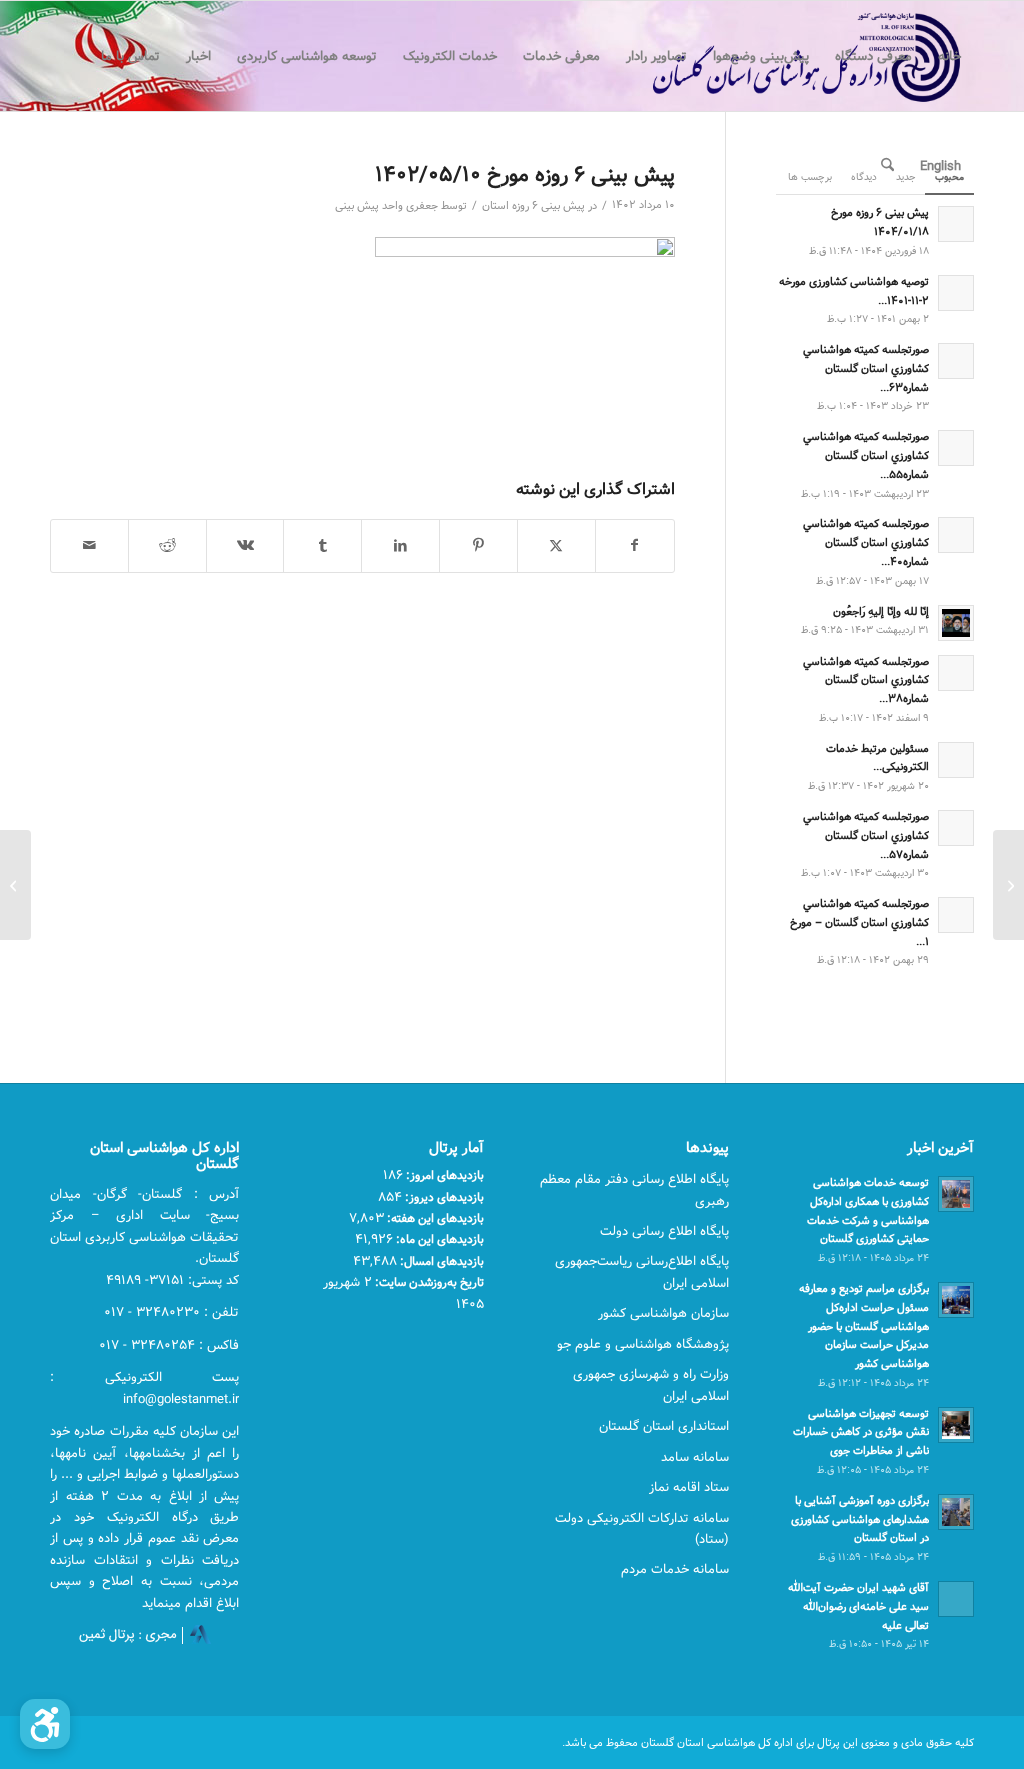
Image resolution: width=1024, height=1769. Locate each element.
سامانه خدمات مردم (675, 1569)
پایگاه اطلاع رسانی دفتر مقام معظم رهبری (634, 1189)
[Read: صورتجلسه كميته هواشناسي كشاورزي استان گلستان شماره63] (956, 361)
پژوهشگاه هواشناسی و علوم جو (643, 1344)
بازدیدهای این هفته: (434, 1218)
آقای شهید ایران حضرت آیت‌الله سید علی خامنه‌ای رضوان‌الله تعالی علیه (858, 1606)
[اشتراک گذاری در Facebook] (635, 546)
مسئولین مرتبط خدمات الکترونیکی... (877, 758)
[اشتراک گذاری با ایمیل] (89, 546)
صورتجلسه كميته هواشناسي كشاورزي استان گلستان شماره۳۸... (866, 680)
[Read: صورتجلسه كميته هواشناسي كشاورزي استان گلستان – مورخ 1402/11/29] (956, 915)
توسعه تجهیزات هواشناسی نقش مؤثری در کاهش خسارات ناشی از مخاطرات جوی (861, 1432)
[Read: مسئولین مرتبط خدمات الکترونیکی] (956, 760)
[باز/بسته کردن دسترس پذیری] (45, 1724)
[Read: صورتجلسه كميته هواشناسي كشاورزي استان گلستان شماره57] (956, 828)
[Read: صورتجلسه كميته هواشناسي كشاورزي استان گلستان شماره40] (956, 535)
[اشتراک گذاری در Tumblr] (322, 546)
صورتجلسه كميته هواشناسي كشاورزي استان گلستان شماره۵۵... (866, 455)
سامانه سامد (695, 1457)
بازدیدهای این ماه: (438, 1239)
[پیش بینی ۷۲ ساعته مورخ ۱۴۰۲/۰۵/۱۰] (1008, 885)
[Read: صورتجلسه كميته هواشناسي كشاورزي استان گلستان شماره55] (956, 448)
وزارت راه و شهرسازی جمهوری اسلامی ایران (651, 1384)
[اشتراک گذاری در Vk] (245, 546)
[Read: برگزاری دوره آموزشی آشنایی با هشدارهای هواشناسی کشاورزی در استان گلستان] (956, 1512)
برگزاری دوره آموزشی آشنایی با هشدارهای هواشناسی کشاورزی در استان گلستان (860, 1519)
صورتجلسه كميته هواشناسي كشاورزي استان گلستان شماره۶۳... (866, 368)
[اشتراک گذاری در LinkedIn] (400, 546)
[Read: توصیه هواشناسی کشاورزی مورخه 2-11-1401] (956, 293)
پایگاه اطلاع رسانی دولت (664, 1231)
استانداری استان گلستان (664, 1426)
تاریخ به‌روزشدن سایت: (428, 1282)
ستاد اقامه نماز (689, 1487)
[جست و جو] (887, 166)
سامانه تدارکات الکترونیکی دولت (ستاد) (642, 1528)
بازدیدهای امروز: (443, 1175)
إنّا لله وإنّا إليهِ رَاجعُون (881, 611)
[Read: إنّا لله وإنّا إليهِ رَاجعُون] (956, 623)
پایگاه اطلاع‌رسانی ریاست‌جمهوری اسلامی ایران (642, 1271)
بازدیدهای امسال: (440, 1261)
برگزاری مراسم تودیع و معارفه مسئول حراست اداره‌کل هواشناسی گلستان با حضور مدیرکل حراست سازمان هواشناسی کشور (864, 1326)
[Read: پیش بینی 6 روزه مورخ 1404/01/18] (956, 224)
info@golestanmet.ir (181, 1399)
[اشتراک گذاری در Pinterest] (478, 546)
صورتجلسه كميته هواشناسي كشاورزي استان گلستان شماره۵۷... (866, 835)
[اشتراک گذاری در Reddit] (167, 546)
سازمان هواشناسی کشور (663, 1313)
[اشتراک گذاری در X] (556, 546)
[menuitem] (949, 56)
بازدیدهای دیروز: (443, 1197)
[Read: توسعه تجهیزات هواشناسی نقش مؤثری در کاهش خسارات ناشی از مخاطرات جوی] (956, 1425)
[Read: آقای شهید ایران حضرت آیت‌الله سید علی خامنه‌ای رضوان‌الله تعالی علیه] (956, 1599)
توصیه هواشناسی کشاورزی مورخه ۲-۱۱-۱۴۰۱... (854, 291)
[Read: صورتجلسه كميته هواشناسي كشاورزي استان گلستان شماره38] (956, 673)
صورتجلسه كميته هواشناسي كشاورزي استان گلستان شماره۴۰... (866, 542)
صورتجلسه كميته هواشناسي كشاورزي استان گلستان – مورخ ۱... (859, 922)
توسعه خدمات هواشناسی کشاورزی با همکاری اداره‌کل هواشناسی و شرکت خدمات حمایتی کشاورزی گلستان (868, 1210)
